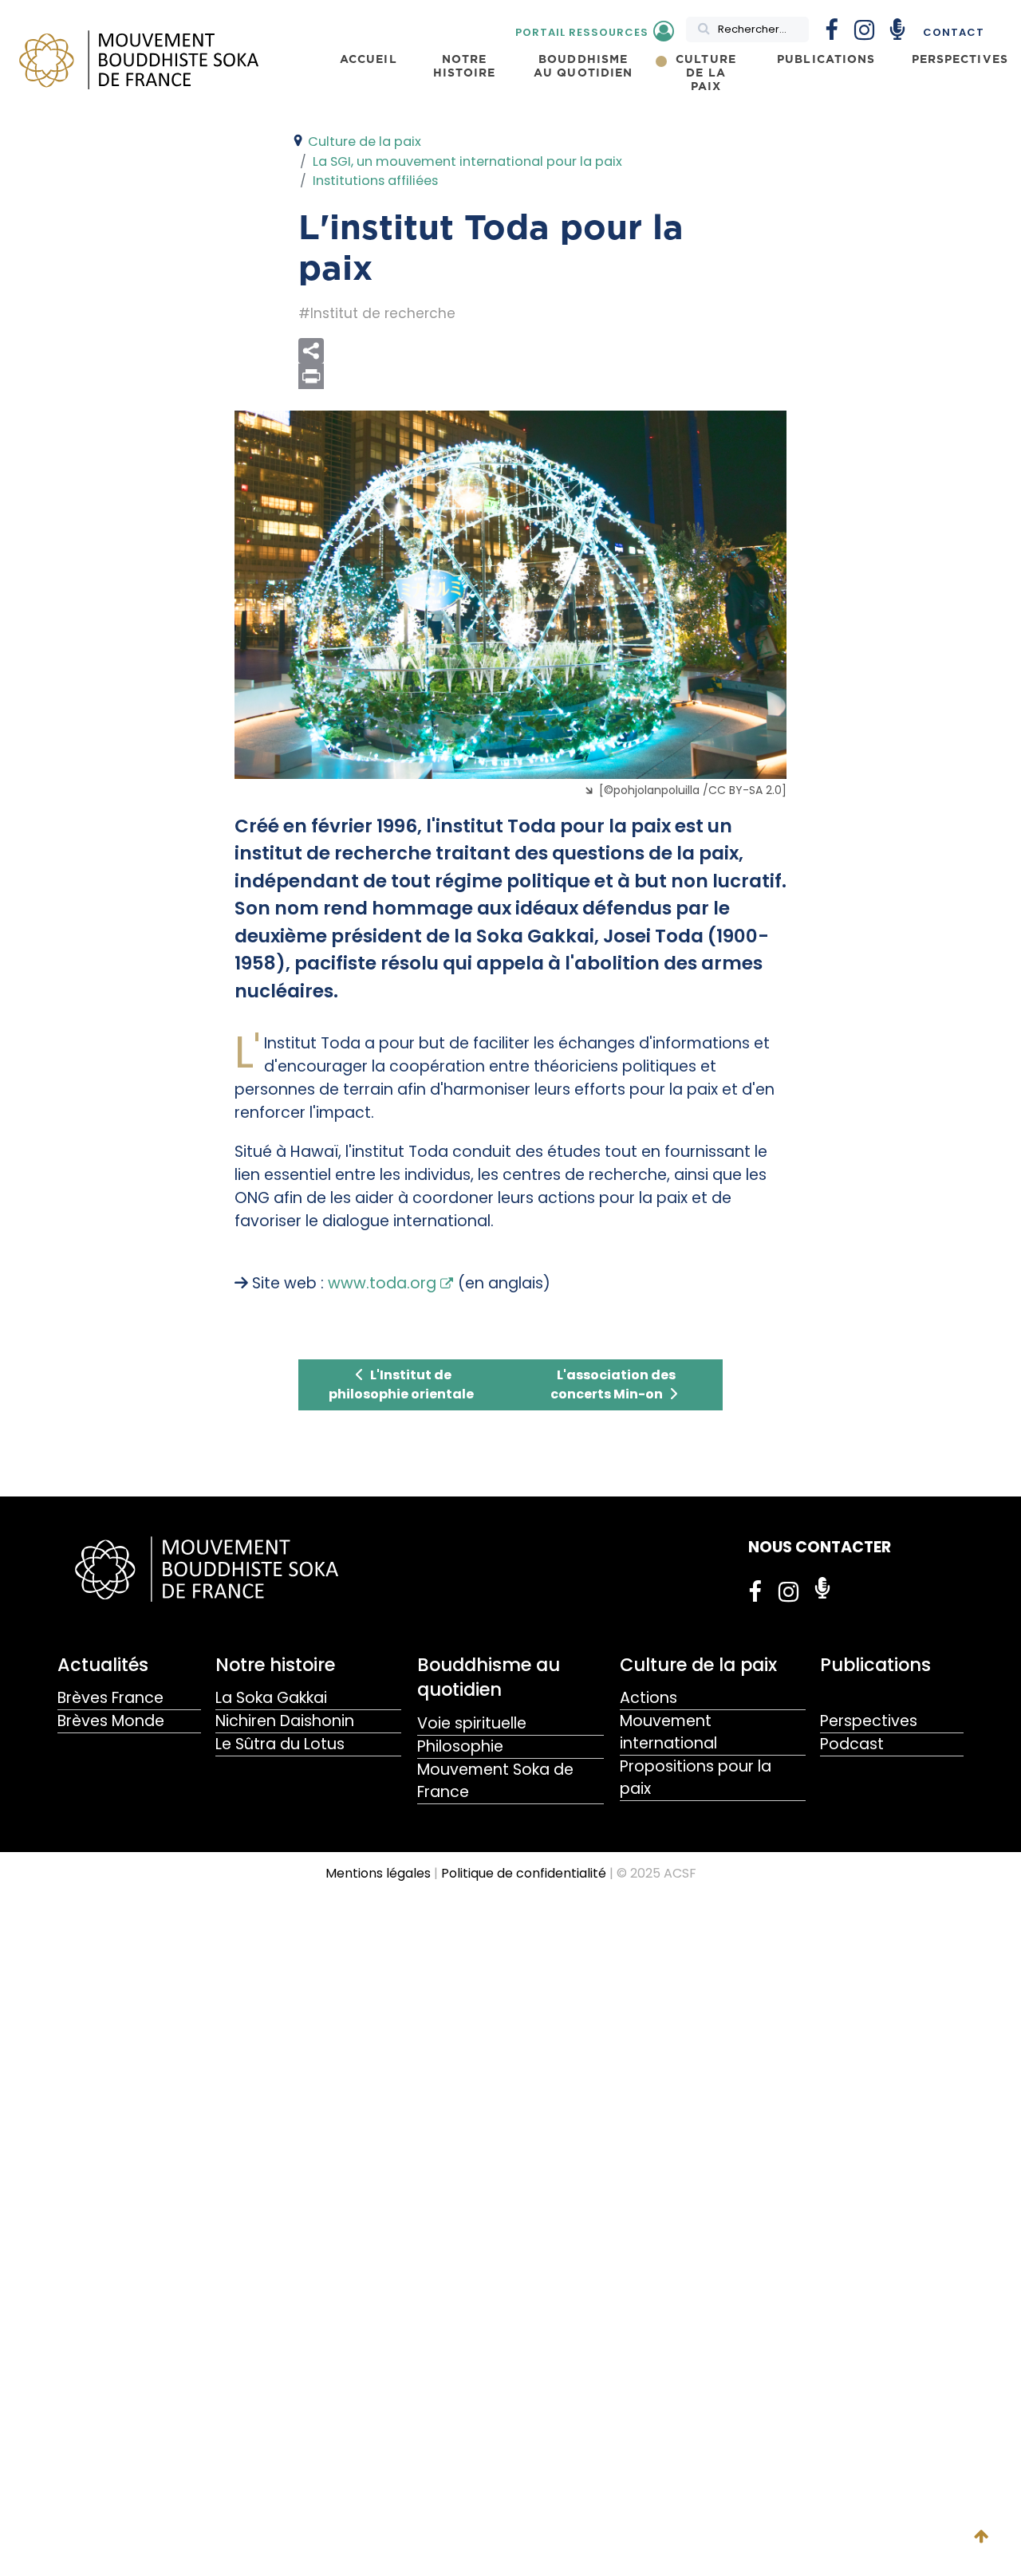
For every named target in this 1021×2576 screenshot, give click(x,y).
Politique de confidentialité (524, 1873)
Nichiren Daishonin (285, 1721)
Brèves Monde (111, 1721)
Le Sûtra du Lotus (280, 1744)
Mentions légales (378, 1873)
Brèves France (110, 1698)
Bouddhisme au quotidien (489, 1677)
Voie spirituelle (472, 1723)
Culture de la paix (698, 1665)
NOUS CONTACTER (820, 1547)
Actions (648, 1698)
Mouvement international (668, 1732)
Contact (954, 32)
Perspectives (869, 1721)
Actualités (103, 1665)
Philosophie (460, 1746)
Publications (875, 1665)
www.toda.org (382, 1283)
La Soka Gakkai (271, 1698)
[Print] (543, 376)
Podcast (852, 1744)
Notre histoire (275, 1665)
